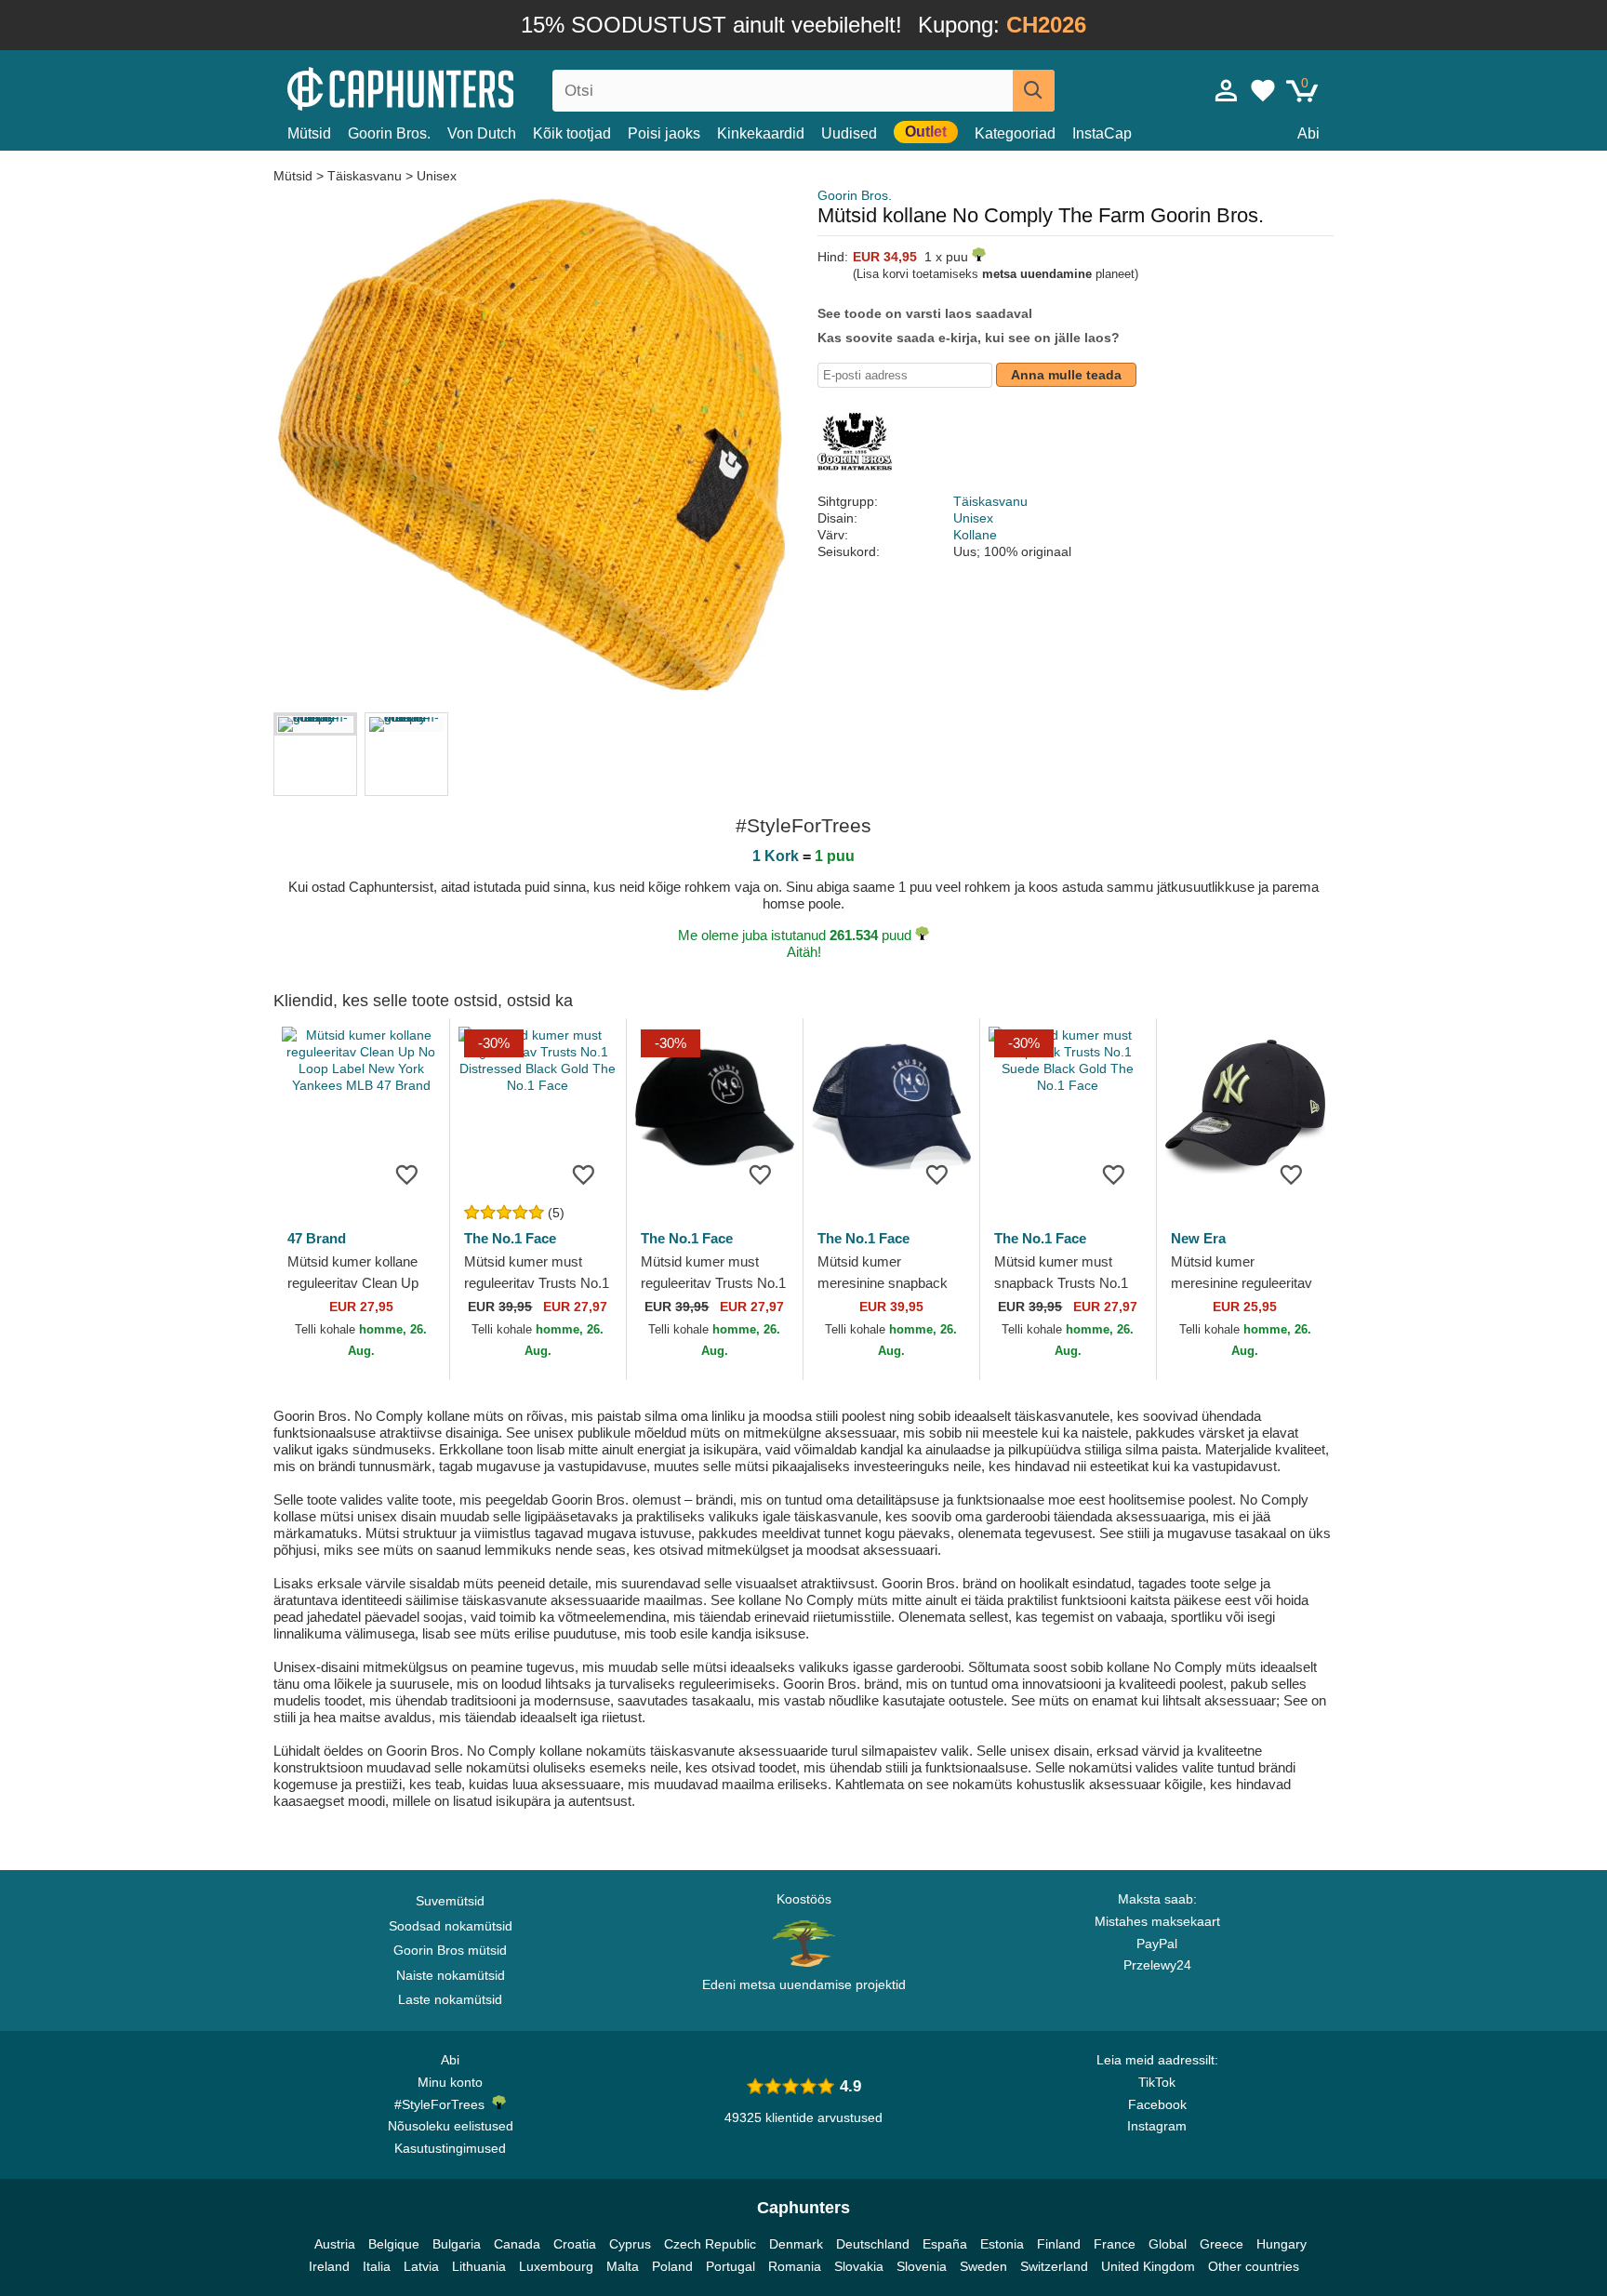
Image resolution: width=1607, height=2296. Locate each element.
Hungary (1282, 2244)
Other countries (1254, 2266)
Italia (377, 2266)
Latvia (421, 2266)
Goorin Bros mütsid (450, 1950)
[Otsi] (1034, 91)
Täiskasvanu (365, 176)
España (945, 2244)
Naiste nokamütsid (451, 1975)
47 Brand (317, 1238)
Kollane (975, 535)
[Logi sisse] (1227, 90)
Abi (1308, 133)
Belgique (394, 2244)
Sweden (983, 2266)
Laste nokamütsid (450, 1999)
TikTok (1157, 2082)
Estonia (1002, 2244)
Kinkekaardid (761, 133)
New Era (1198, 1238)
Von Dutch (482, 133)
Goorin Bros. (389, 133)
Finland (1059, 2244)
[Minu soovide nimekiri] (1263, 90)
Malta (623, 2266)
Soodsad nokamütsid (451, 1926)
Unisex (437, 176)
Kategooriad (1015, 133)
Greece (1222, 2244)
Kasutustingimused (450, 2148)
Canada (517, 2244)
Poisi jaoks (664, 133)
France (1115, 2244)
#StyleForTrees (443, 2104)
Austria (335, 2244)
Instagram (1157, 2126)
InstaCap (1102, 133)
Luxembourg (556, 2266)
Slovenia (922, 2266)
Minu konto (450, 2082)
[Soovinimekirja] (407, 1174)
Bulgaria (457, 2244)
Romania (795, 2266)
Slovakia (859, 2266)
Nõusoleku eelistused (451, 2126)
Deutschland (873, 2244)
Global (1168, 2244)
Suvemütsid (450, 1901)
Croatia (575, 2244)
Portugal (730, 2266)
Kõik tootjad (572, 133)
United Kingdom (1148, 2266)
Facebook (1157, 2104)
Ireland (329, 2266)
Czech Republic (710, 2244)
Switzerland (1054, 2266)
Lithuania (479, 2266)
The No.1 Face (510, 1238)
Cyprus (630, 2244)
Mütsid (309, 133)
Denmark (796, 2244)
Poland (672, 2266)
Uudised (849, 133)
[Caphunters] (450, 87)
